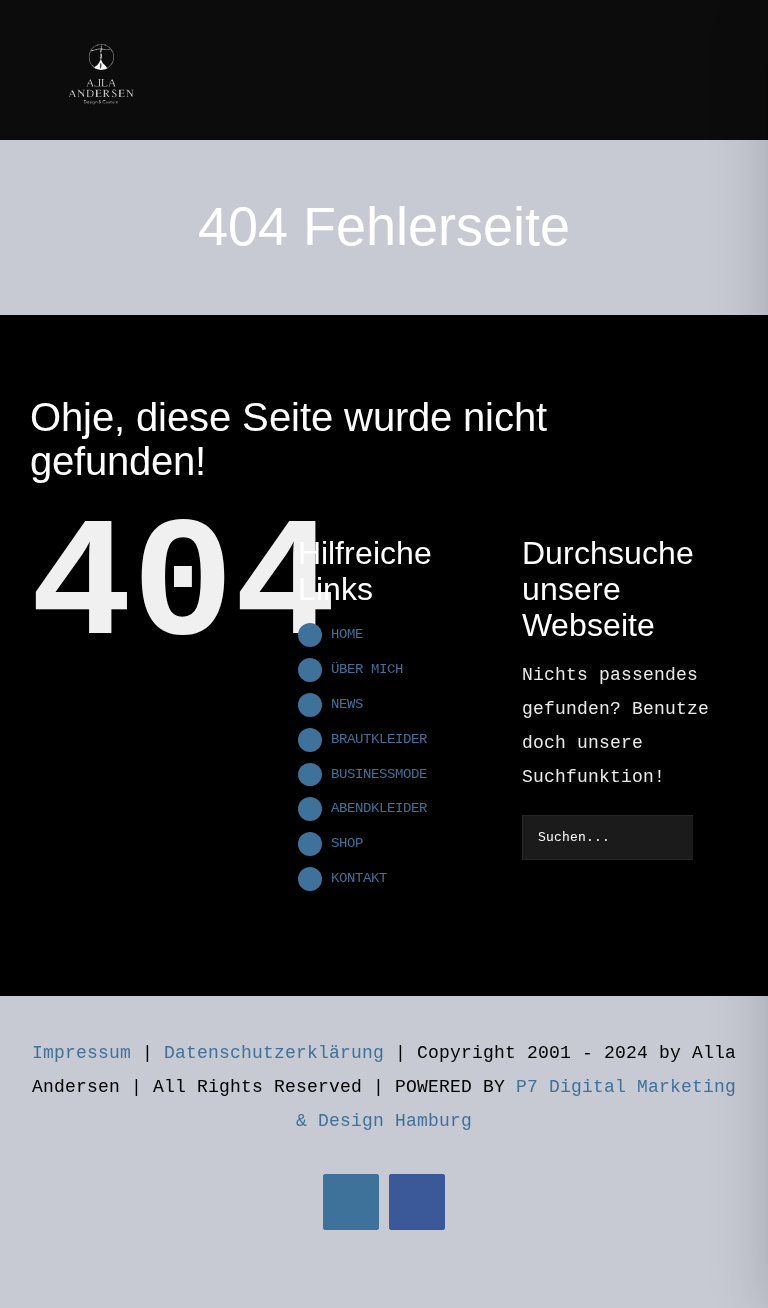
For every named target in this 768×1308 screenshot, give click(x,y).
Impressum (81, 1053)
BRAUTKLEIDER (379, 739)
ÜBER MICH (367, 669)
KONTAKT (359, 878)
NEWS (347, 704)
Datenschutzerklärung (274, 1053)
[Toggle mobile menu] (730, 32)
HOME (347, 634)
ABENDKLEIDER (379, 808)
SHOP (347, 843)
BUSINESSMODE (379, 774)
